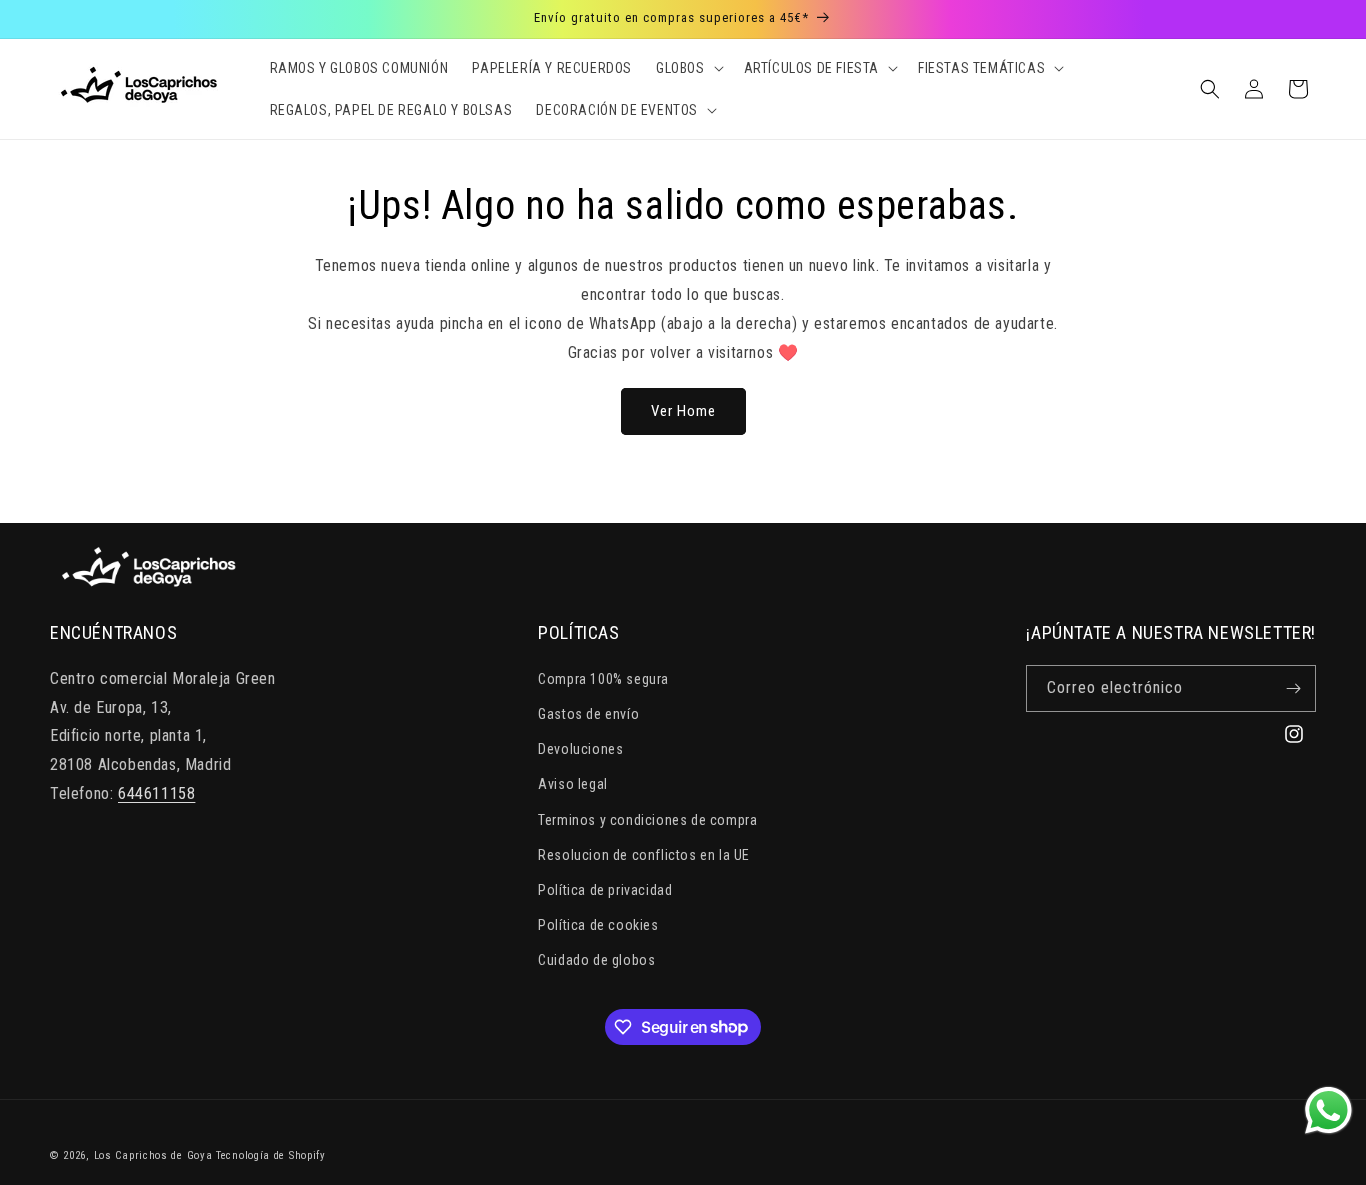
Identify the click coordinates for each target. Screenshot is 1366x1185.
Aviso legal (573, 784)
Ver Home (683, 411)
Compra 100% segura (603, 679)
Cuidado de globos (596, 960)
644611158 (156, 793)
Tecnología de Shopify (271, 1155)
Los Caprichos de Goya (153, 1155)
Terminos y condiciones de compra (647, 820)
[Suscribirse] (1293, 688)
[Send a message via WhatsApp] (1328, 1110)
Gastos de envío (588, 714)
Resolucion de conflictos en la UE (644, 855)
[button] (688, 68)
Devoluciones (580, 749)
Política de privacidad (605, 890)
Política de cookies (598, 925)
